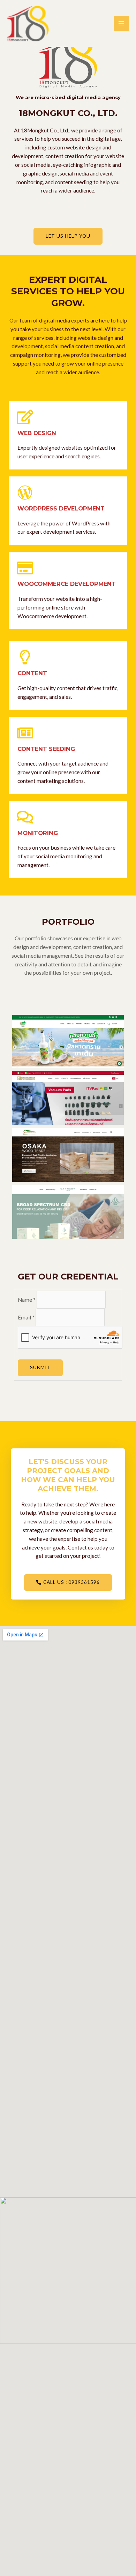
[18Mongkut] (28, 24)
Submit (40, 1367)
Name (27, 1300)
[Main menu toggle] (122, 23)
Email (26, 1317)
